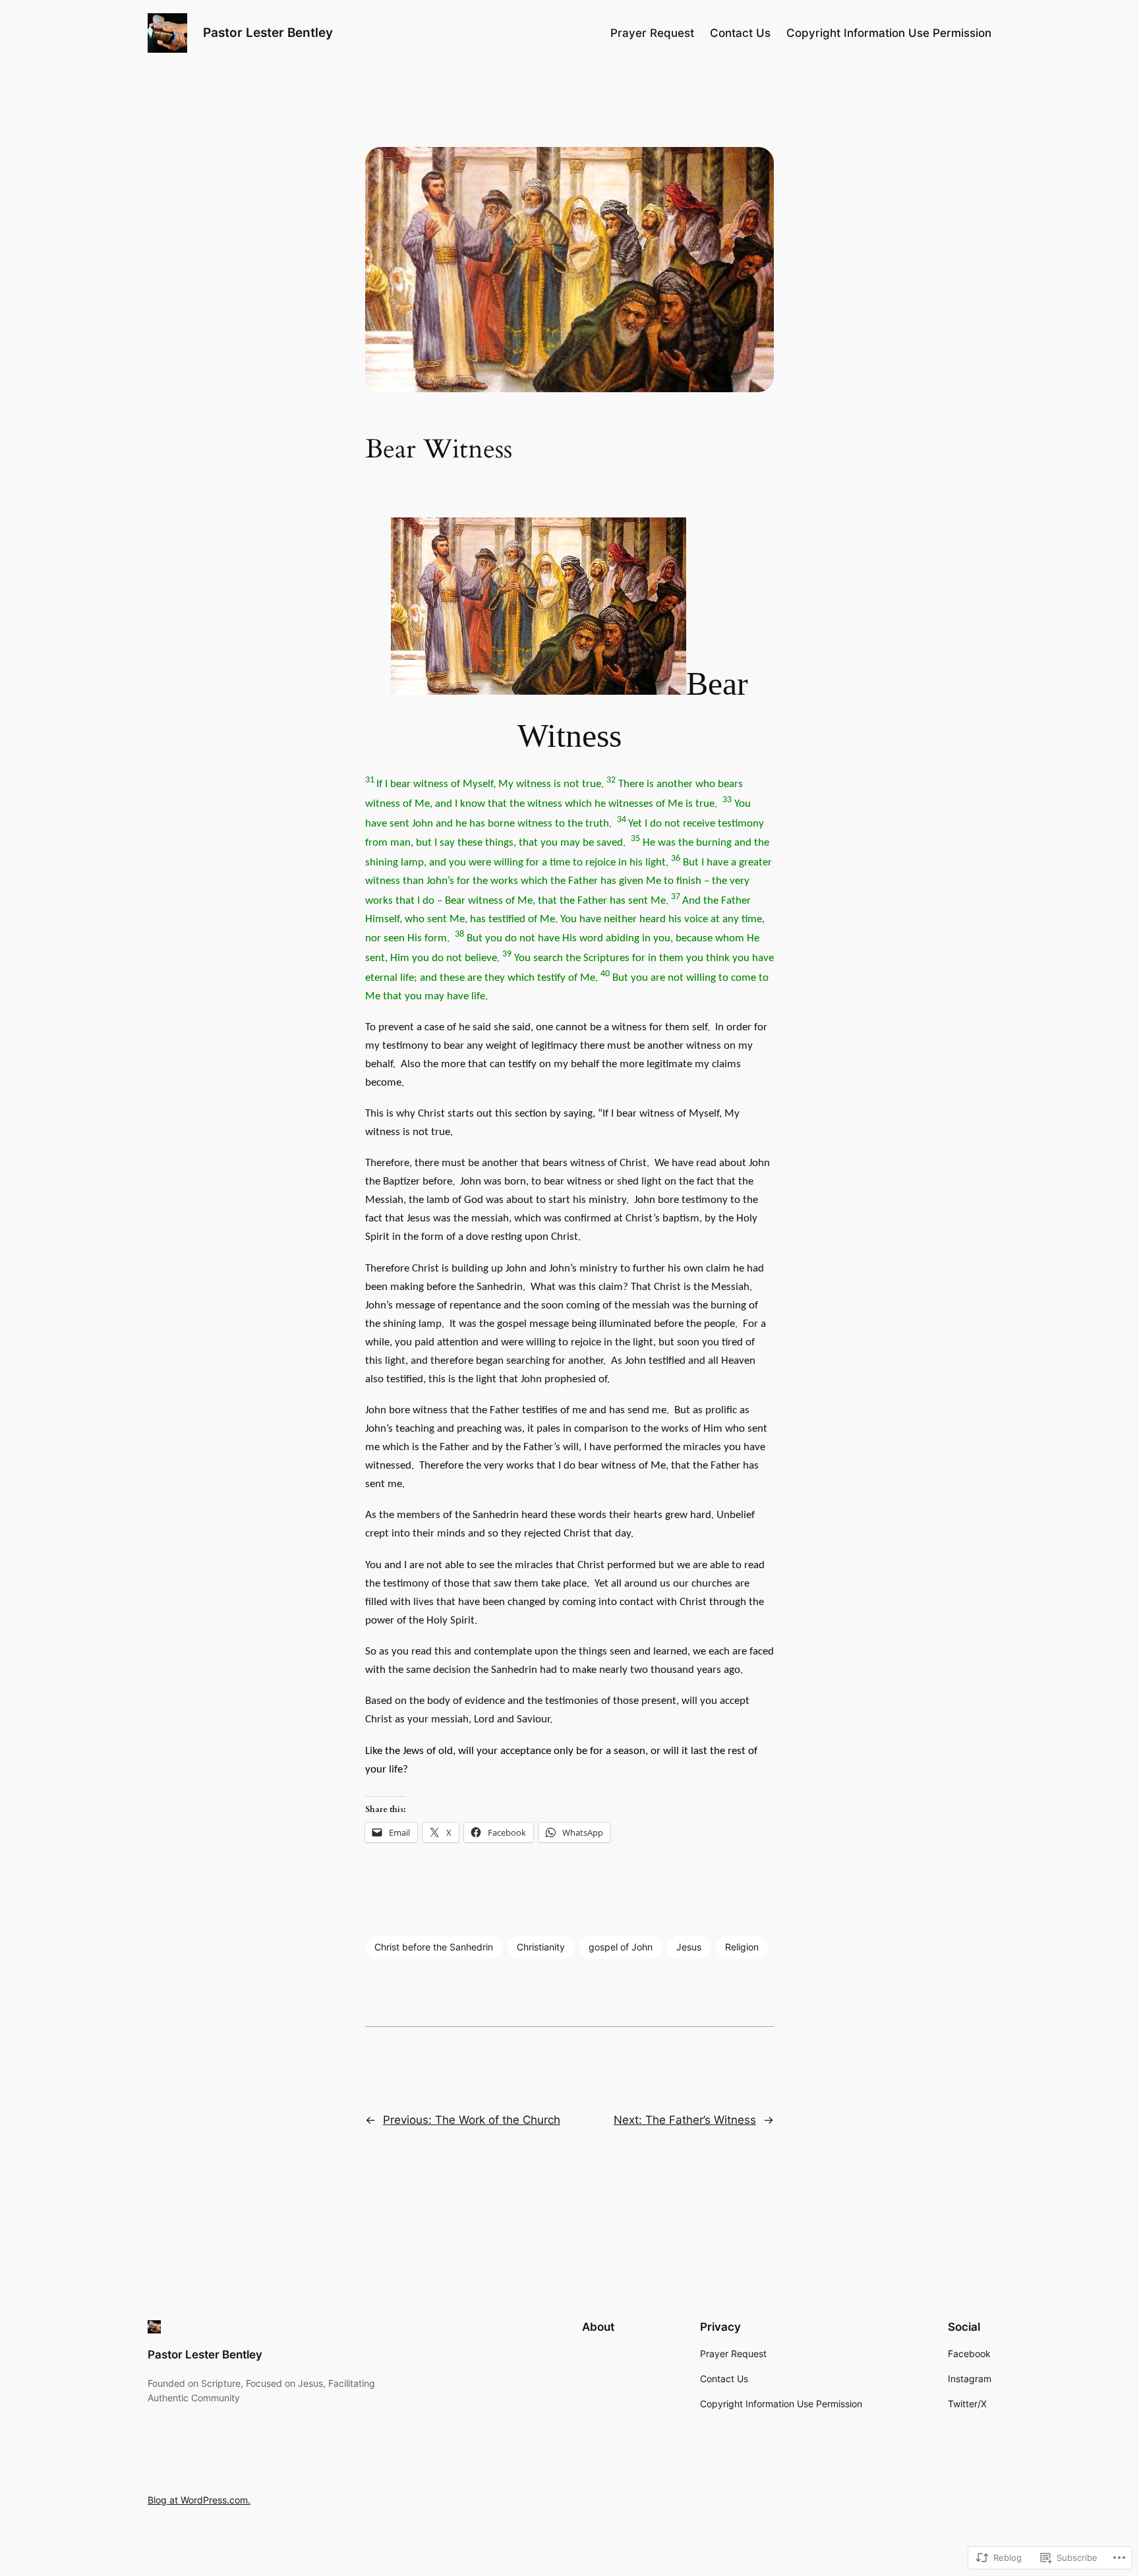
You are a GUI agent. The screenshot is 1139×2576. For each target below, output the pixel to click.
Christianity (541, 1947)
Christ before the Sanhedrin (434, 1947)
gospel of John (621, 1947)
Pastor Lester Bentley (268, 32)
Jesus (689, 1947)
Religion (742, 1947)
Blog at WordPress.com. (199, 2500)
